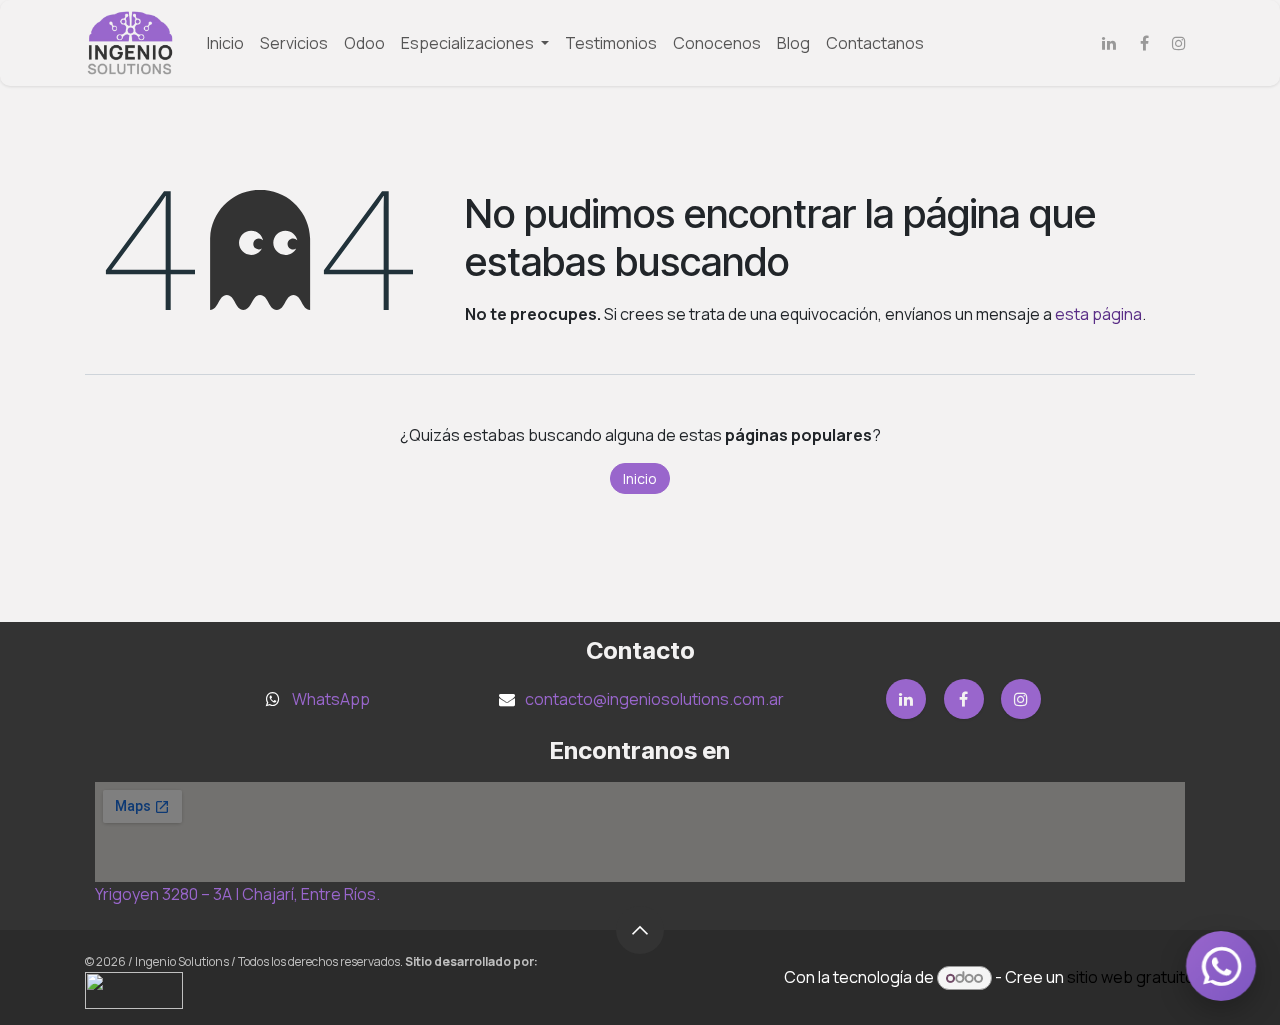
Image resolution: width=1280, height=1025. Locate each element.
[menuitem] (225, 43)
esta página (1098, 314)
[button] (640, 930)
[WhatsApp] (1221, 966)
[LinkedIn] (1109, 43)
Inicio (640, 478)
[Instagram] (1179, 43)
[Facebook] (1144, 43)
